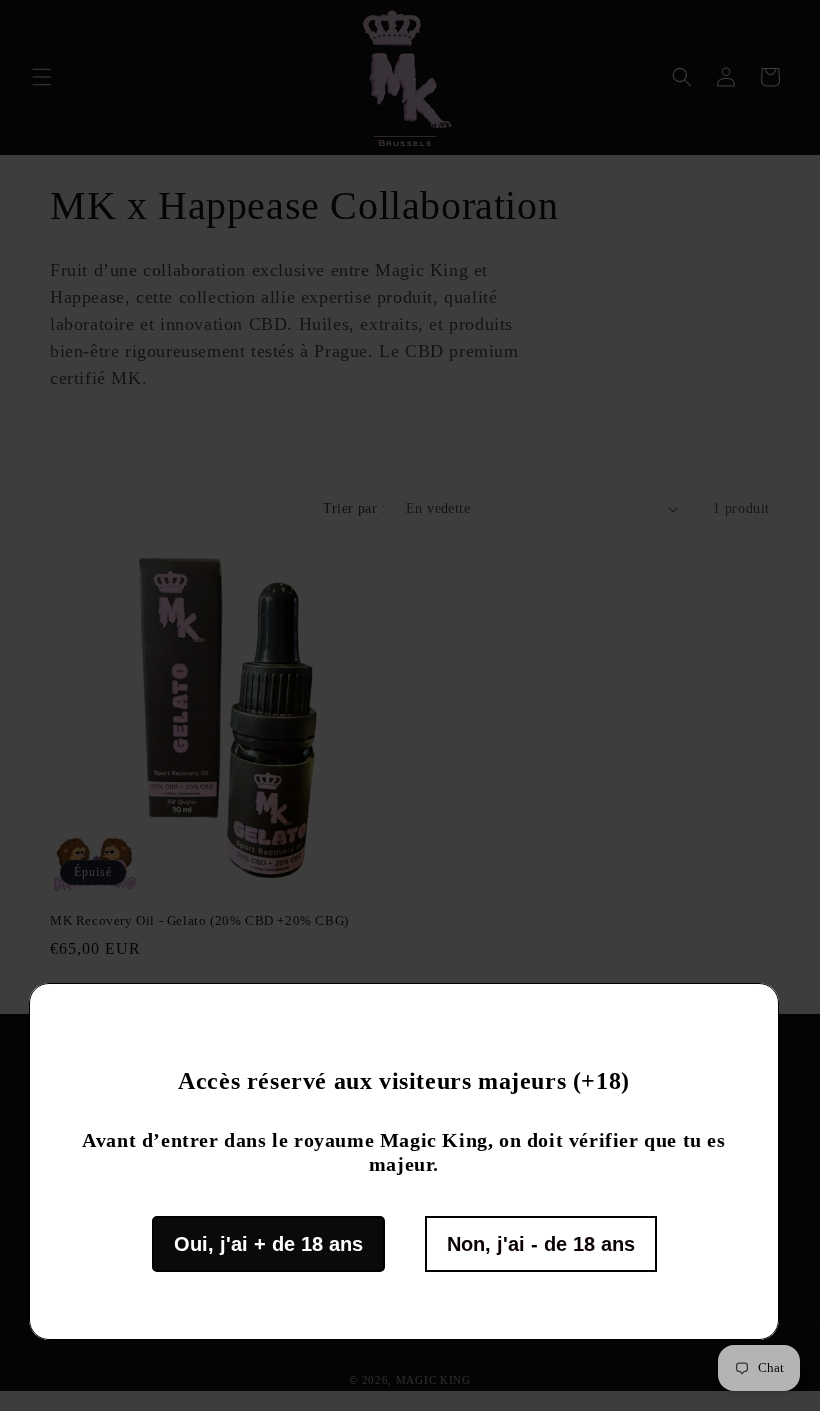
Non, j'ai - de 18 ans (541, 1244)
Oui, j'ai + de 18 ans (268, 1244)
